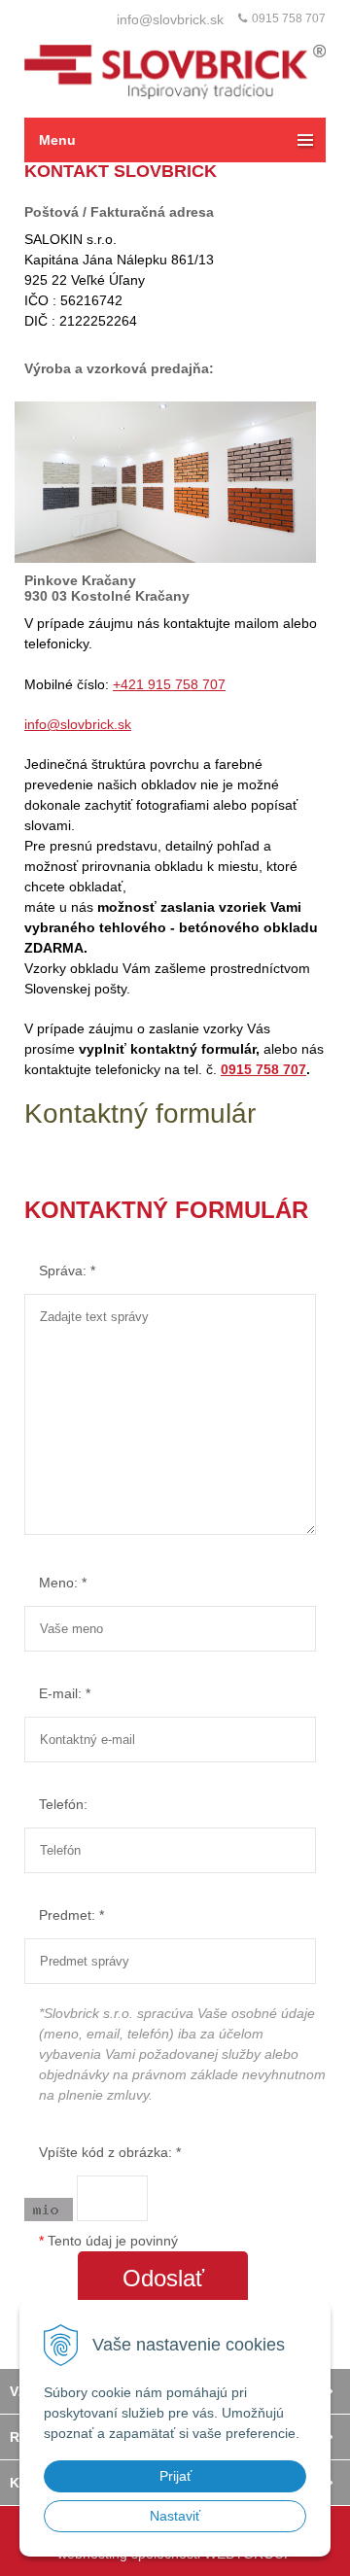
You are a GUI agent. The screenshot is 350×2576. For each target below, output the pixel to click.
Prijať (175, 2476)
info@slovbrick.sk (170, 19)
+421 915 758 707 (169, 684)
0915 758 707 (289, 18)
